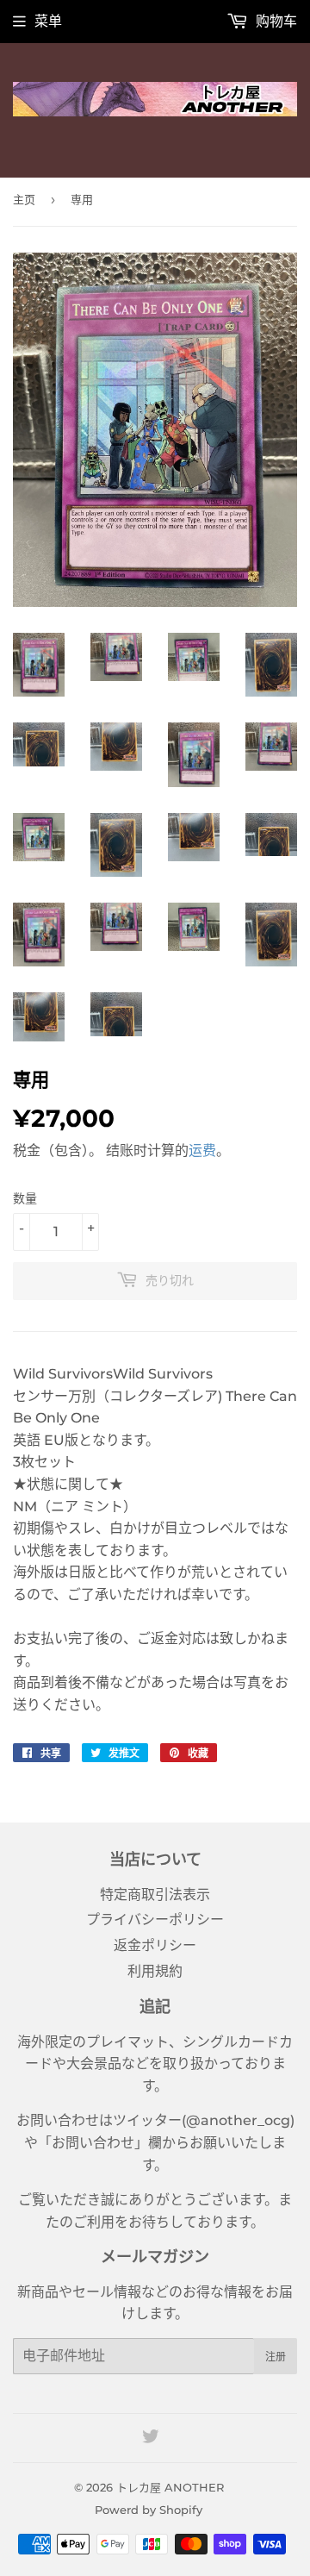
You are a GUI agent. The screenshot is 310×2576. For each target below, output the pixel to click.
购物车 (275, 21)
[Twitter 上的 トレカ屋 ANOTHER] (151, 2438)
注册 (276, 2357)
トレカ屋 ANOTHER (170, 2487)
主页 (24, 199)
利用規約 (155, 1971)
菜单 (48, 21)
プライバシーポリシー (155, 1919)
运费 (202, 1150)
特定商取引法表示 (155, 1894)
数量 (25, 1198)
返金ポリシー (155, 1945)
